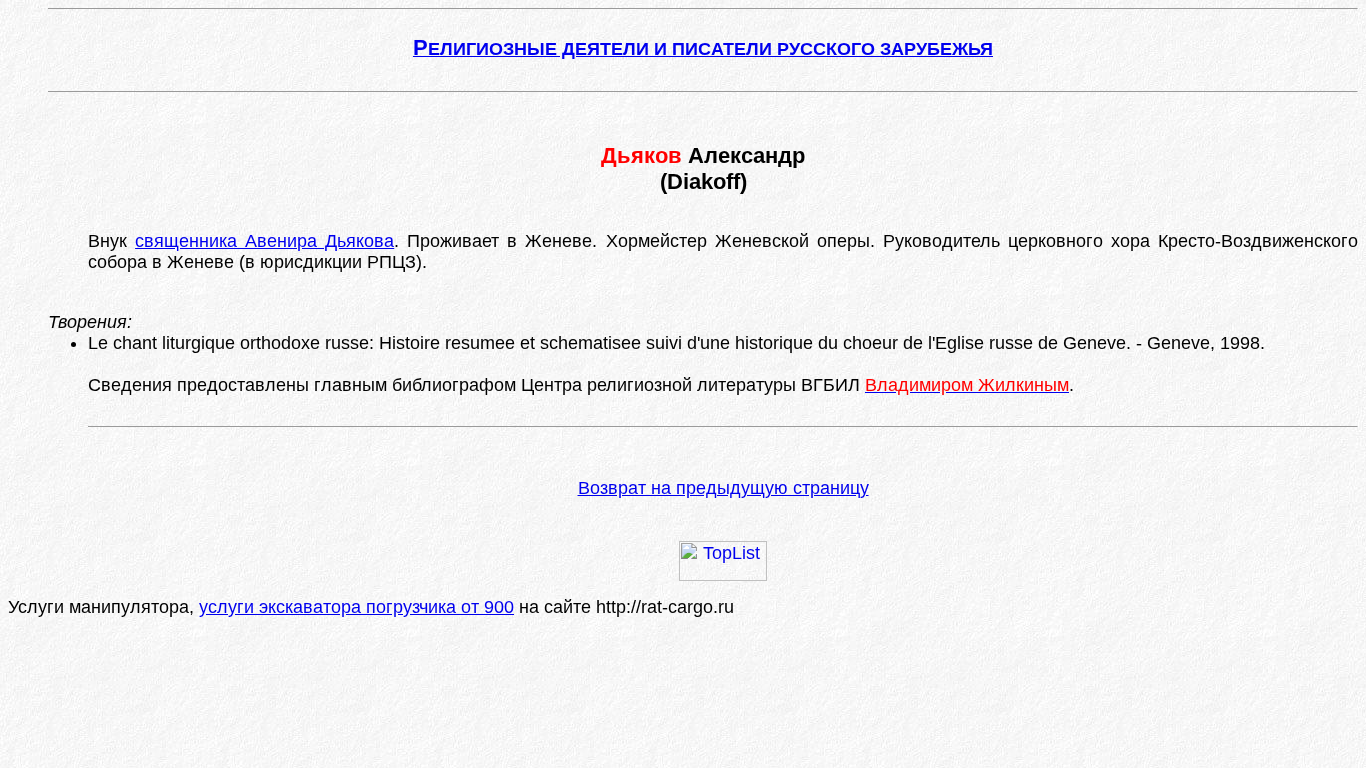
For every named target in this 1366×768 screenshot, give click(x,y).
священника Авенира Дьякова (264, 241)
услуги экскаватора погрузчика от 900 (356, 607)
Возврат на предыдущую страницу (723, 488)
